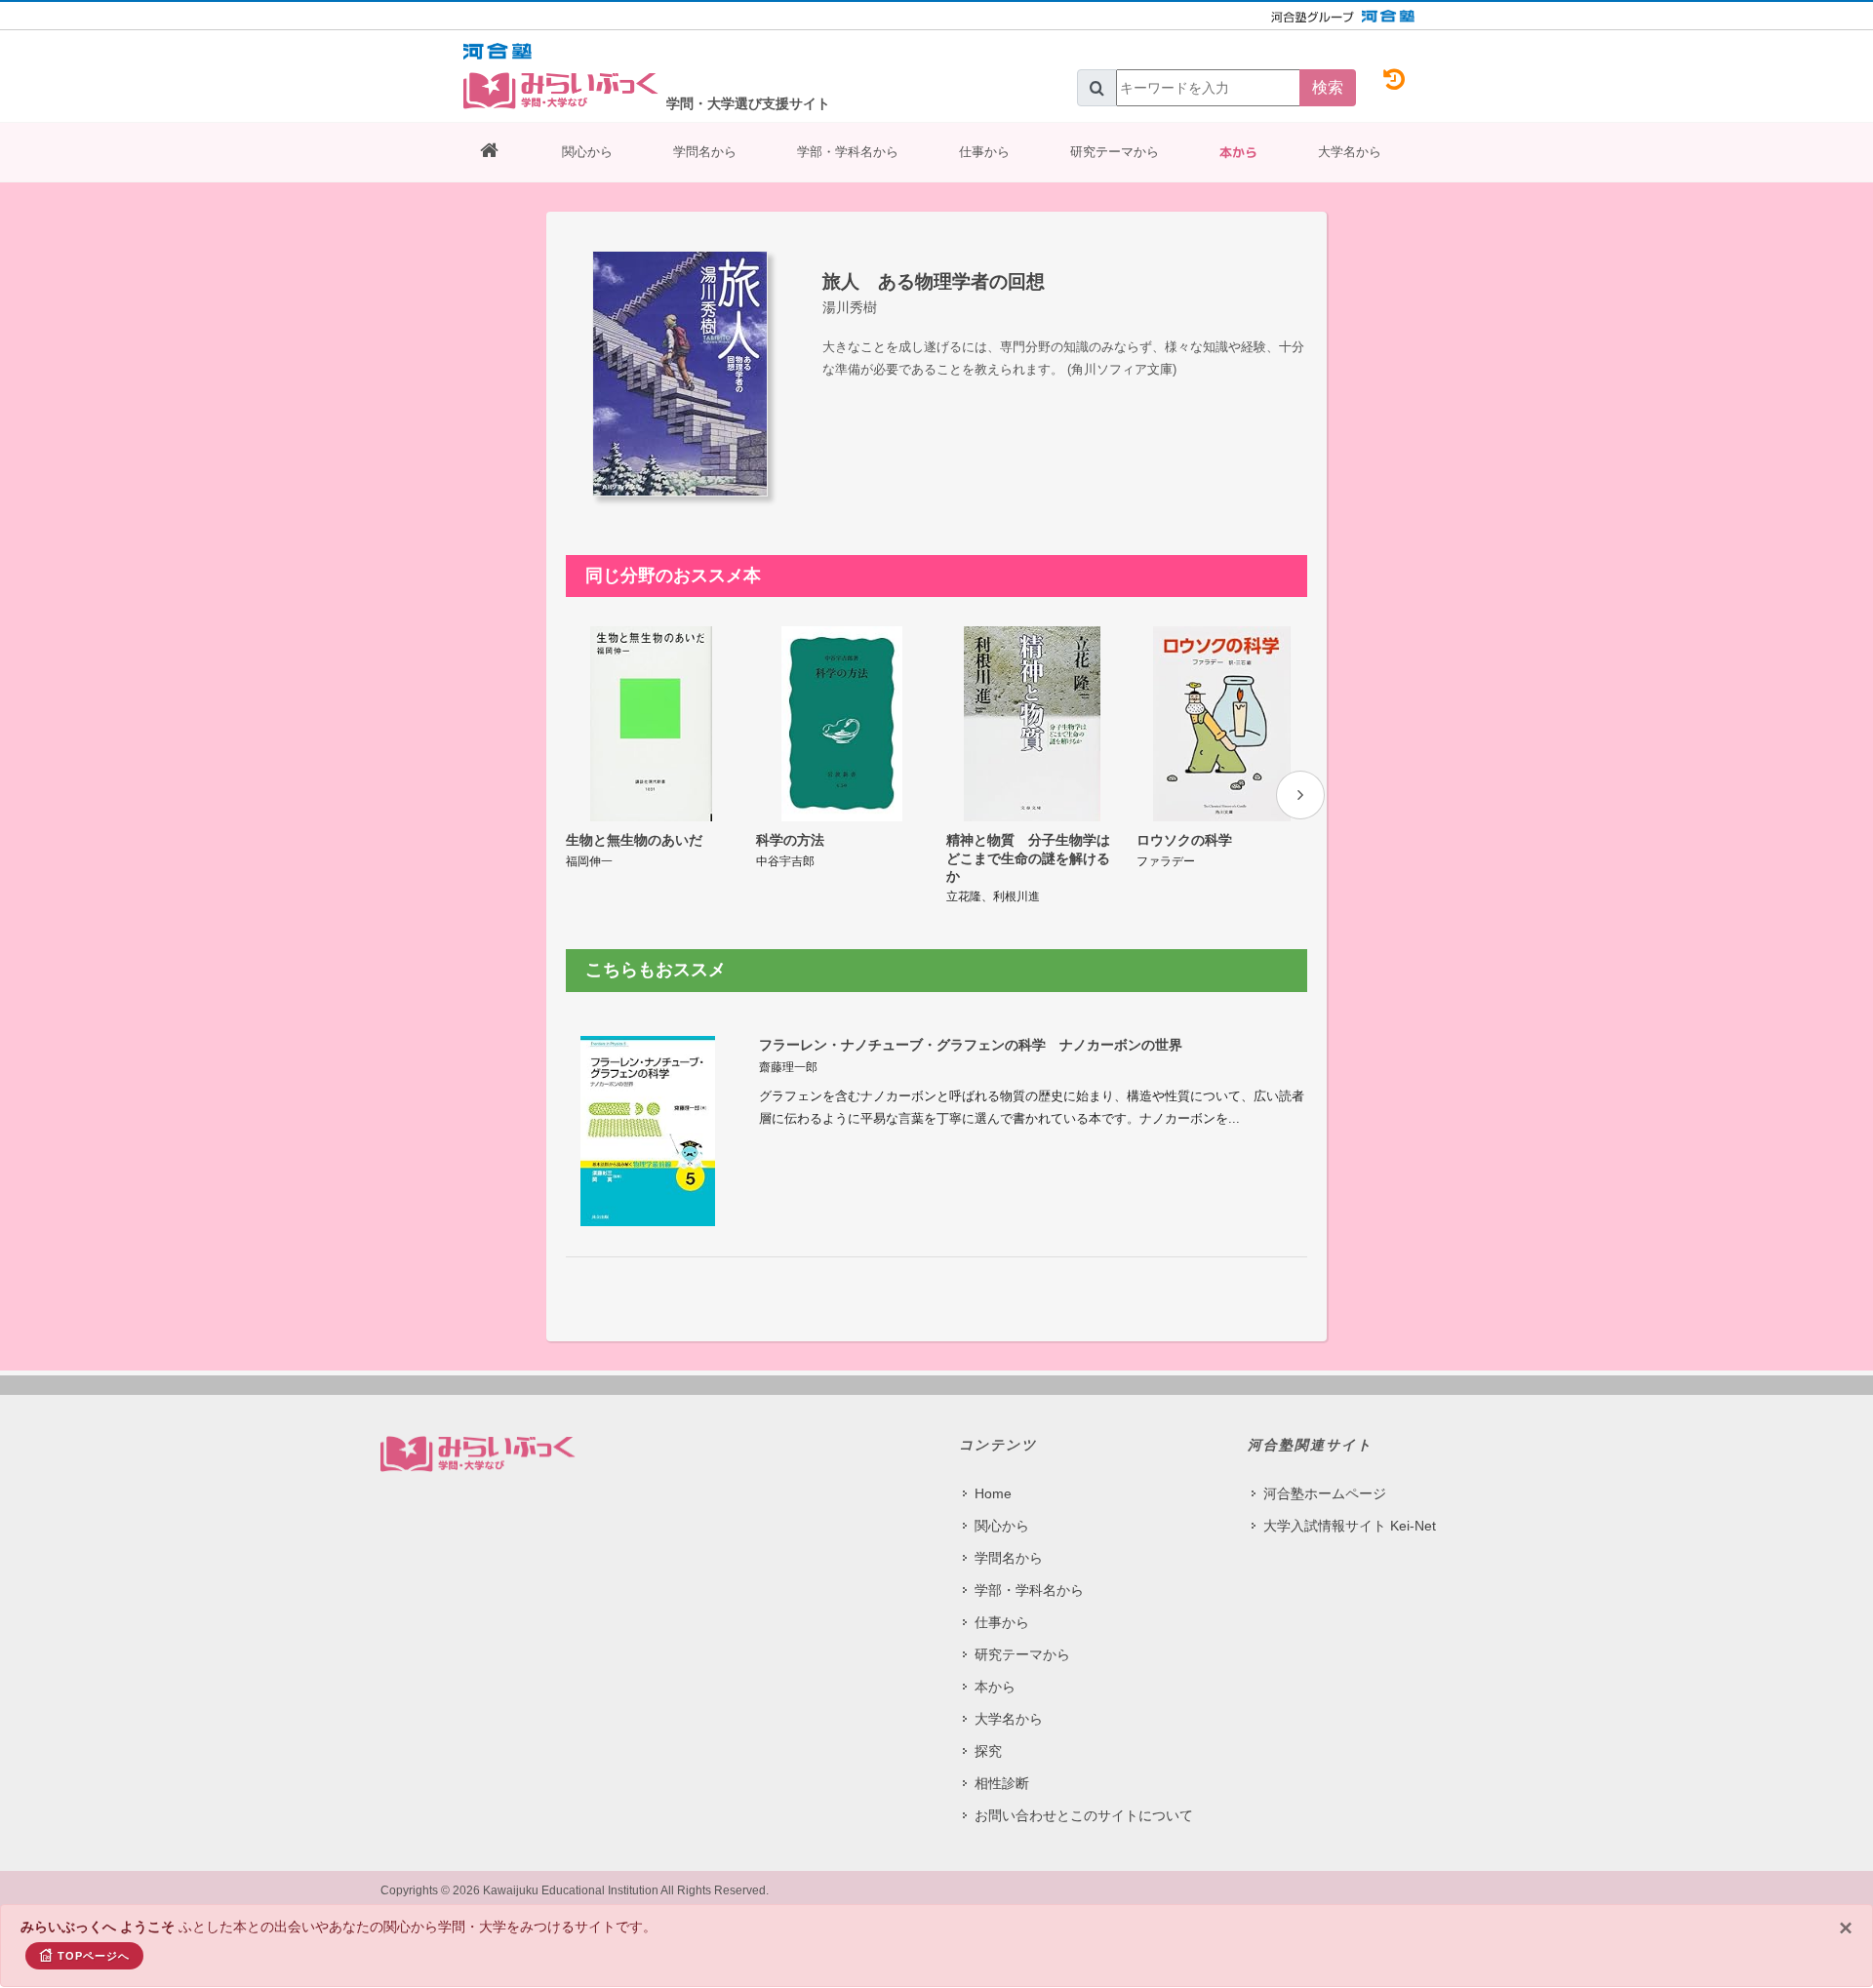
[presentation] (1300, 795)
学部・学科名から (848, 152)
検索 (1328, 87)
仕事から (984, 152)
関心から (587, 152)
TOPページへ (94, 1956)
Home (993, 1493)
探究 (988, 1751)
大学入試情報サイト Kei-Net (1350, 1526)
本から (1238, 152)
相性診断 (1002, 1783)
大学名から (1350, 152)
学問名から (705, 152)
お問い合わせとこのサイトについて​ (1084, 1815)
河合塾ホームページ (1325, 1493)
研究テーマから (1115, 152)
